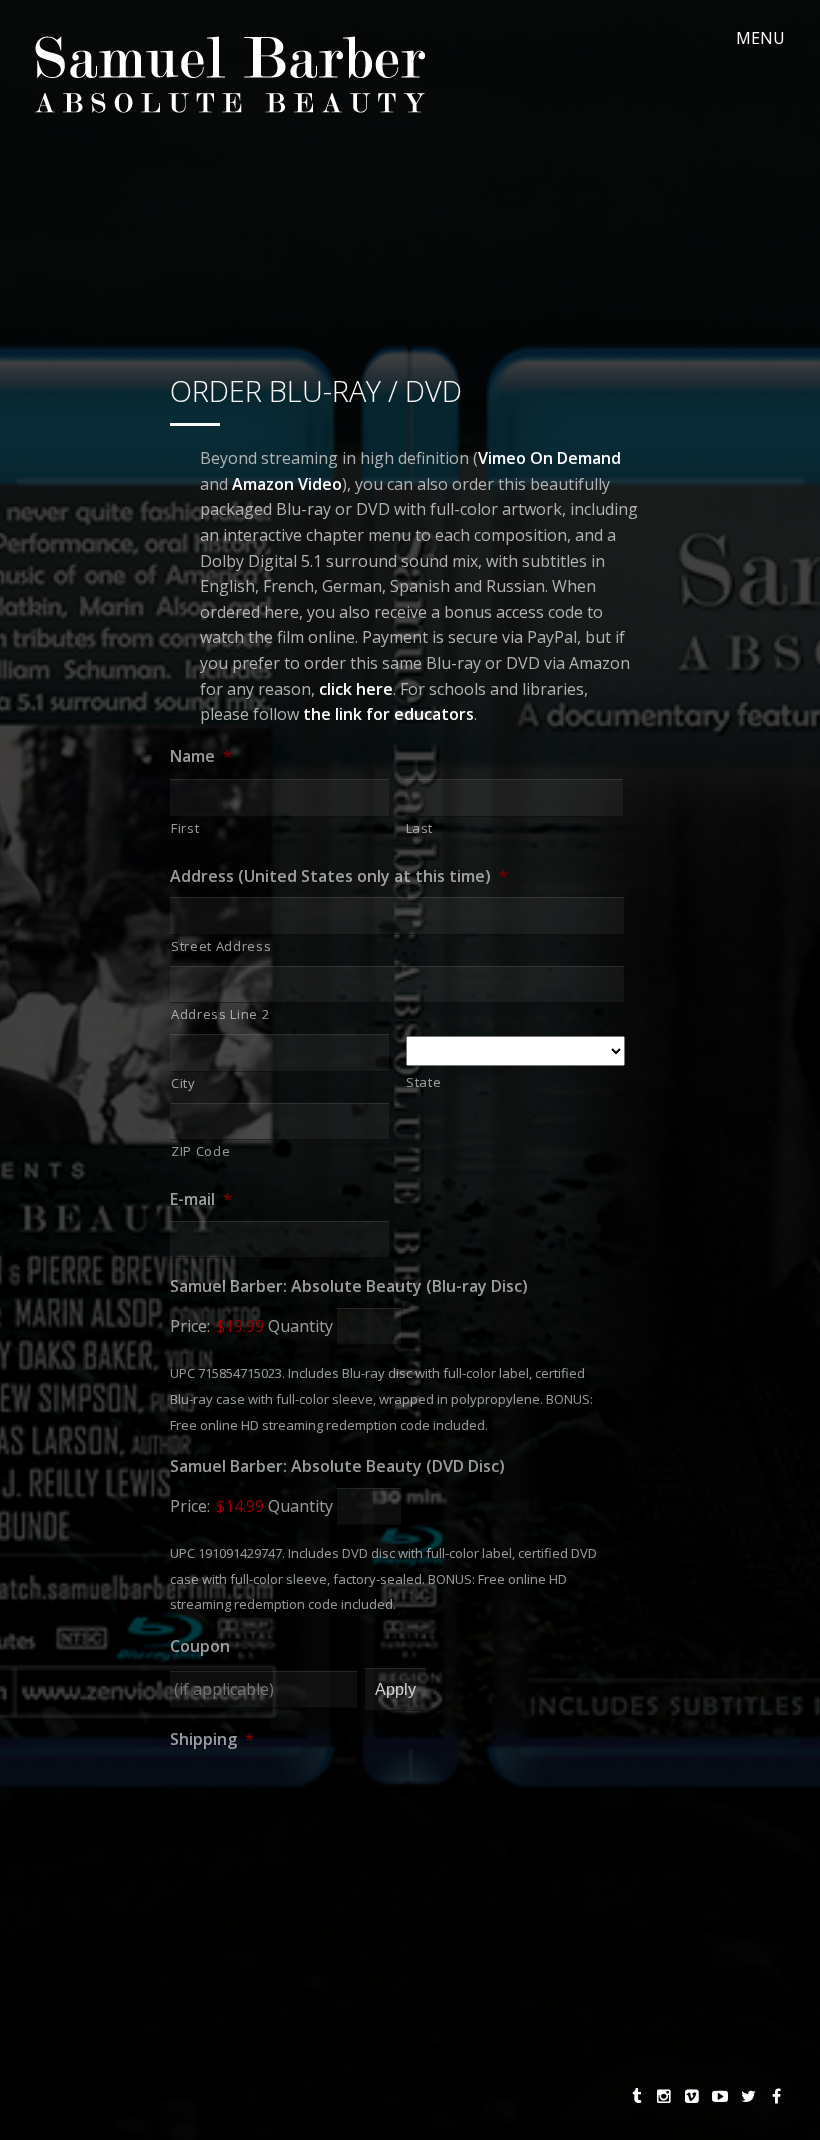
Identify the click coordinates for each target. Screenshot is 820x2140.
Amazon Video (287, 484)
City (183, 1083)
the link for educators (388, 714)
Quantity (300, 1326)
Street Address (221, 946)
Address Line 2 (220, 1014)
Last (420, 828)
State (423, 1082)
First (185, 828)
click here (356, 689)
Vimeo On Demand (549, 458)
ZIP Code (200, 1151)
